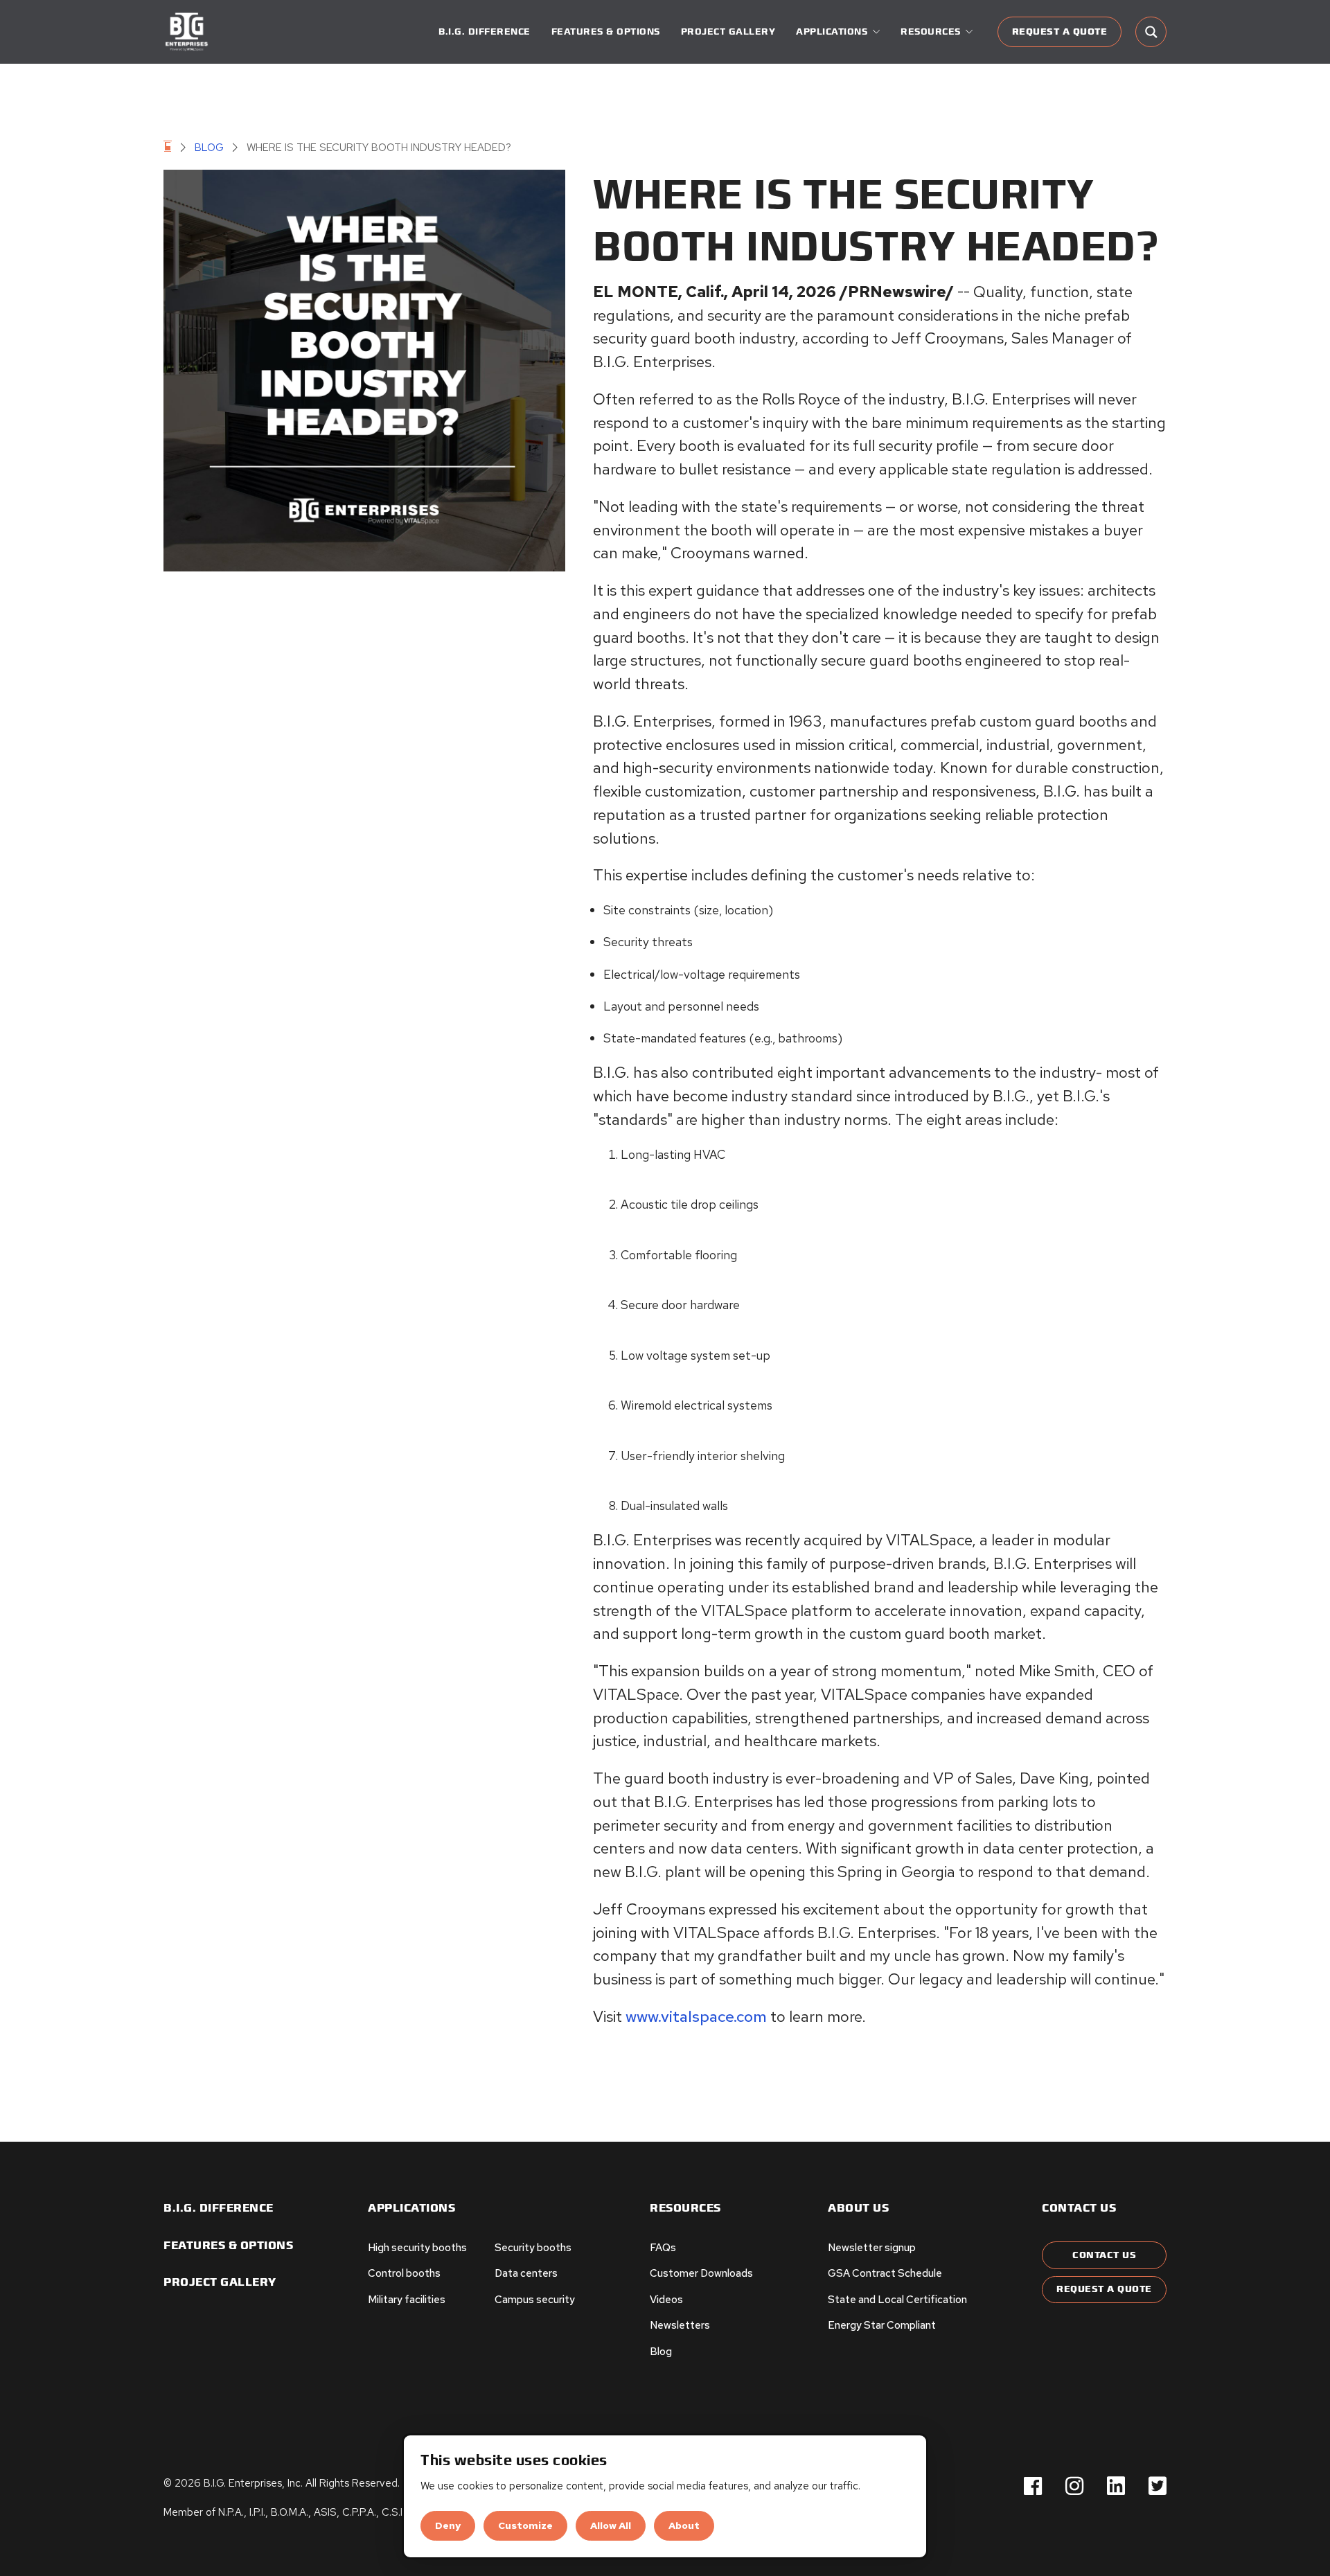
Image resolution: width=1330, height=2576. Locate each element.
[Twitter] (1158, 2487)
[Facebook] (1033, 2487)
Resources (685, 2209)
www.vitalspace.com (696, 2016)
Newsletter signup (872, 2248)
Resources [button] (931, 32)
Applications (411, 2209)
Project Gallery (728, 32)
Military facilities (407, 2300)
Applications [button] (832, 32)
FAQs (663, 2248)
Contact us (1079, 2209)
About (684, 2525)
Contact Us (1104, 2255)
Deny (448, 2525)
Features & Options (606, 32)
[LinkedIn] (1116, 2487)
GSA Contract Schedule (885, 2273)
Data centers (526, 2273)
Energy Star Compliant (882, 2325)
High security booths (417, 2248)
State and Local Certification (897, 2300)
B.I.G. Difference (485, 32)
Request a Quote (1060, 32)
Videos (666, 2300)
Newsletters (680, 2325)
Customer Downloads (701, 2273)
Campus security (535, 2300)
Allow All (611, 2525)
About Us (858, 2209)
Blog (209, 148)
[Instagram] (1074, 2487)
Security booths (533, 2248)
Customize (525, 2525)
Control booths (404, 2273)
